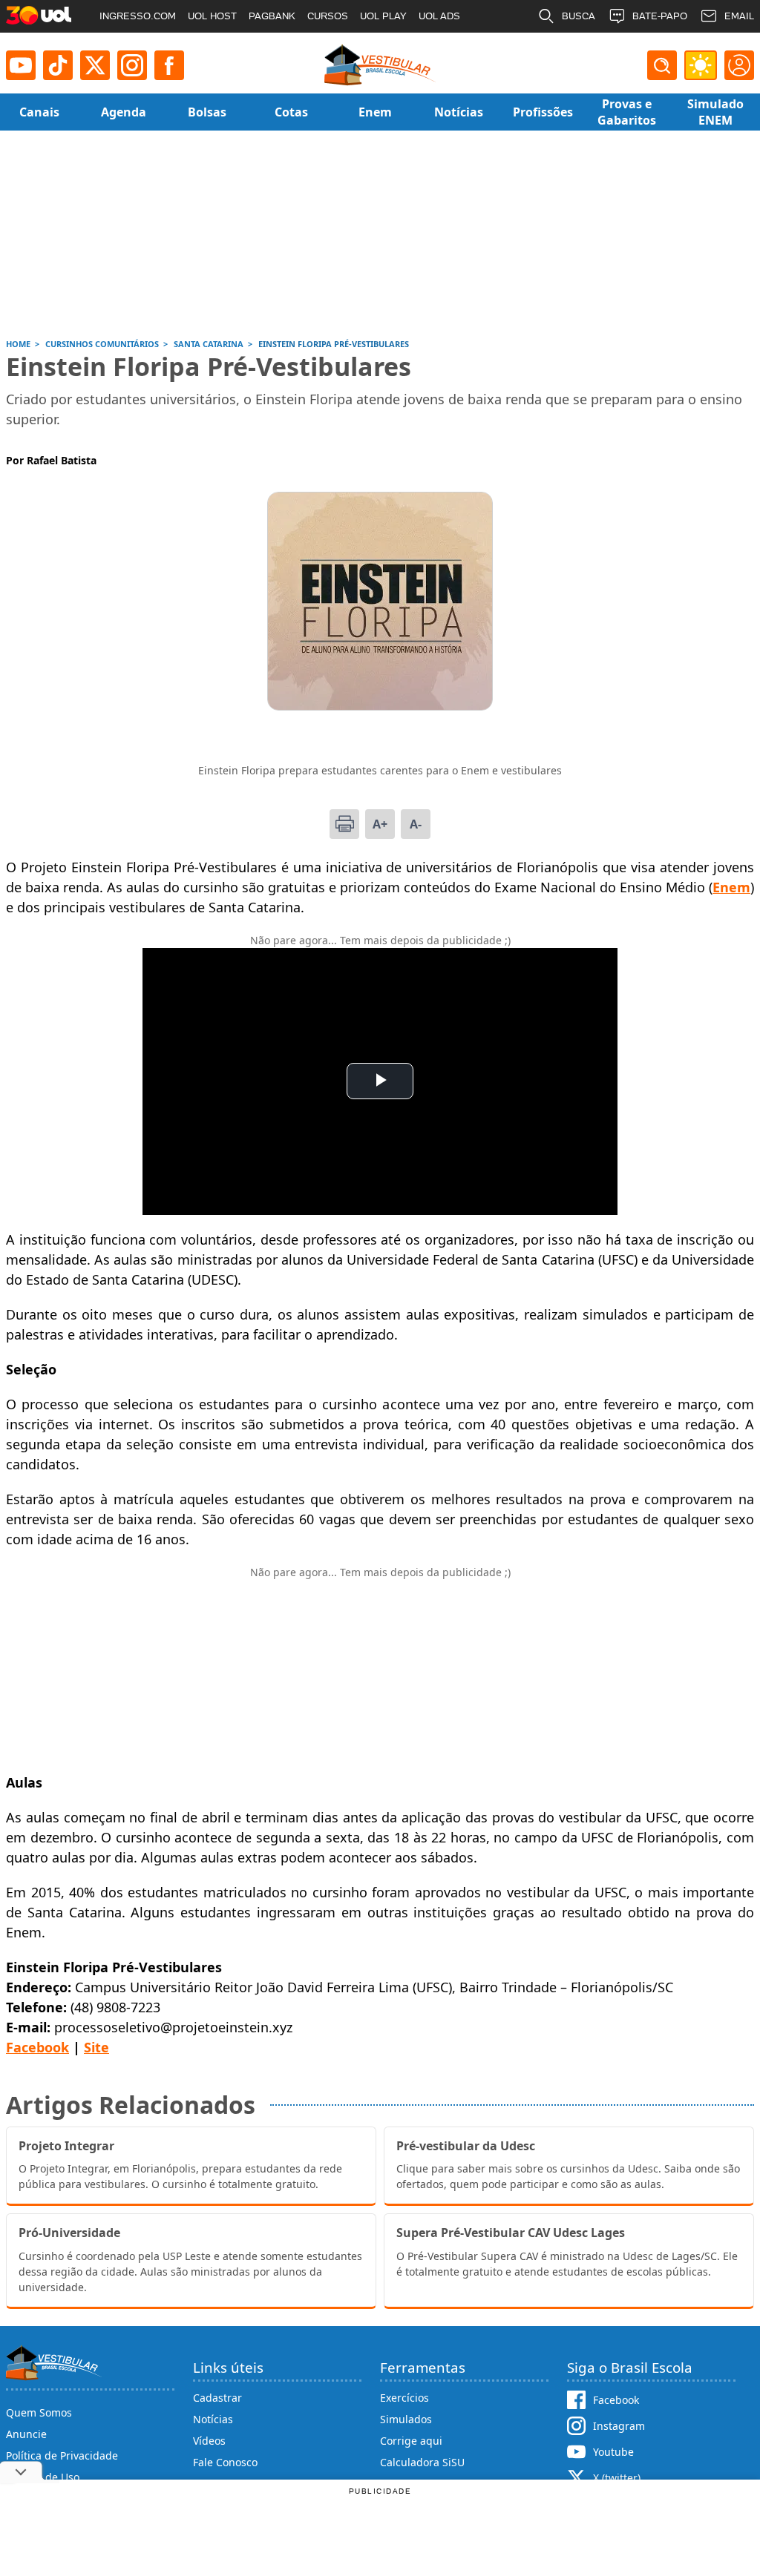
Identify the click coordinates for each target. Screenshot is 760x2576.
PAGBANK (272, 16)
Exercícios (404, 2398)
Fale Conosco (225, 2462)
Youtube (613, 2452)
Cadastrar (217, 2398)
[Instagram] (132, 65)
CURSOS (328, 16)
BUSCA (579, 16)
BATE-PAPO (660, 16)
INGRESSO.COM (138, 16)
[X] (95, 65)
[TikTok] (58, 65)
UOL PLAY (383, 16)
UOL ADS (439, 16)
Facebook (37, 2047)
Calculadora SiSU (422, 2462)
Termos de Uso (43, 2477)
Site (96, 2047)
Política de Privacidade (62, 2455)
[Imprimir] (344, 824)
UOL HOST (212, 16)
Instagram (619, 2426)
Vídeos (209, 2441)
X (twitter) (617, 2478)
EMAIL (739, 16)
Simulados (406, 2419)
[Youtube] (21, 65)
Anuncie (26, 2434)
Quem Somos (39, 2412)
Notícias (213, 2419)
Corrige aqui (411, 2441)
